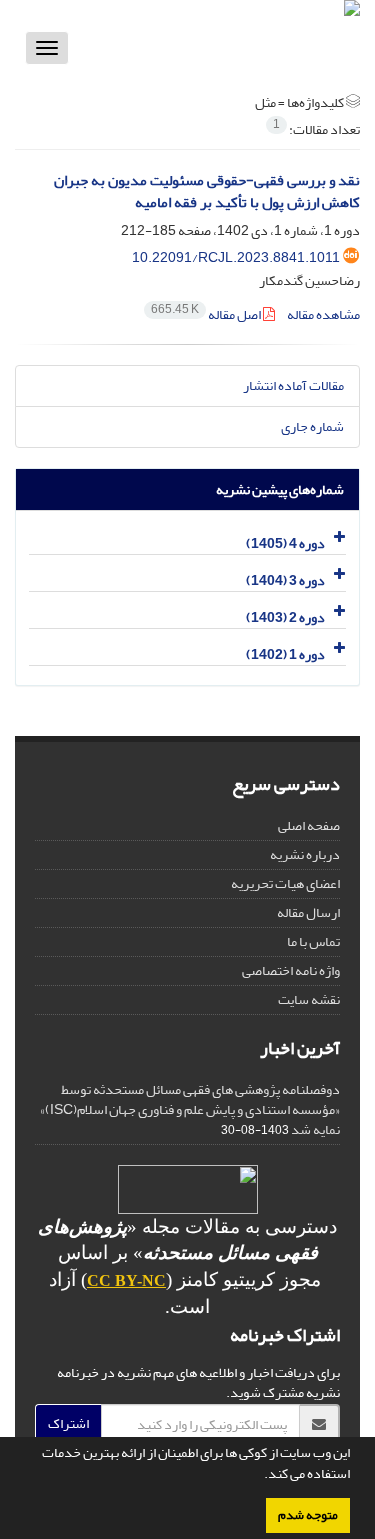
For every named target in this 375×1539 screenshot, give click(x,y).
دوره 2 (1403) (285, 617)
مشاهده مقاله (323, 314)
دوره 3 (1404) (285, 580)
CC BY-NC (126, 1280)
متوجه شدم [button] (308, 1515)
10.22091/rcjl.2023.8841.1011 (236, 257)
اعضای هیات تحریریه (285, 883)
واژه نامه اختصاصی (291, 970)
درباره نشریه (305, 854)
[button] (259, 1476)
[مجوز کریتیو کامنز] (187, 1189)
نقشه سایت (309, 999)
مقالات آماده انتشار (293, 385)
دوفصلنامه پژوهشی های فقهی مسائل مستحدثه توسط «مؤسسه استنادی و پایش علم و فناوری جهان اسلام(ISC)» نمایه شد (190, 1109)
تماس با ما (313, 941)
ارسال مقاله (308, 912)
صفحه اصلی (309, 825)
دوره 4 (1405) (285, 543)
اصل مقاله (207, 314)
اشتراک (68, 1423)
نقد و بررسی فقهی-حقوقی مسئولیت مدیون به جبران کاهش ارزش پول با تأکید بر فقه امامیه (207, 192)
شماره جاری (312, 426)
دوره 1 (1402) (285, 654)
